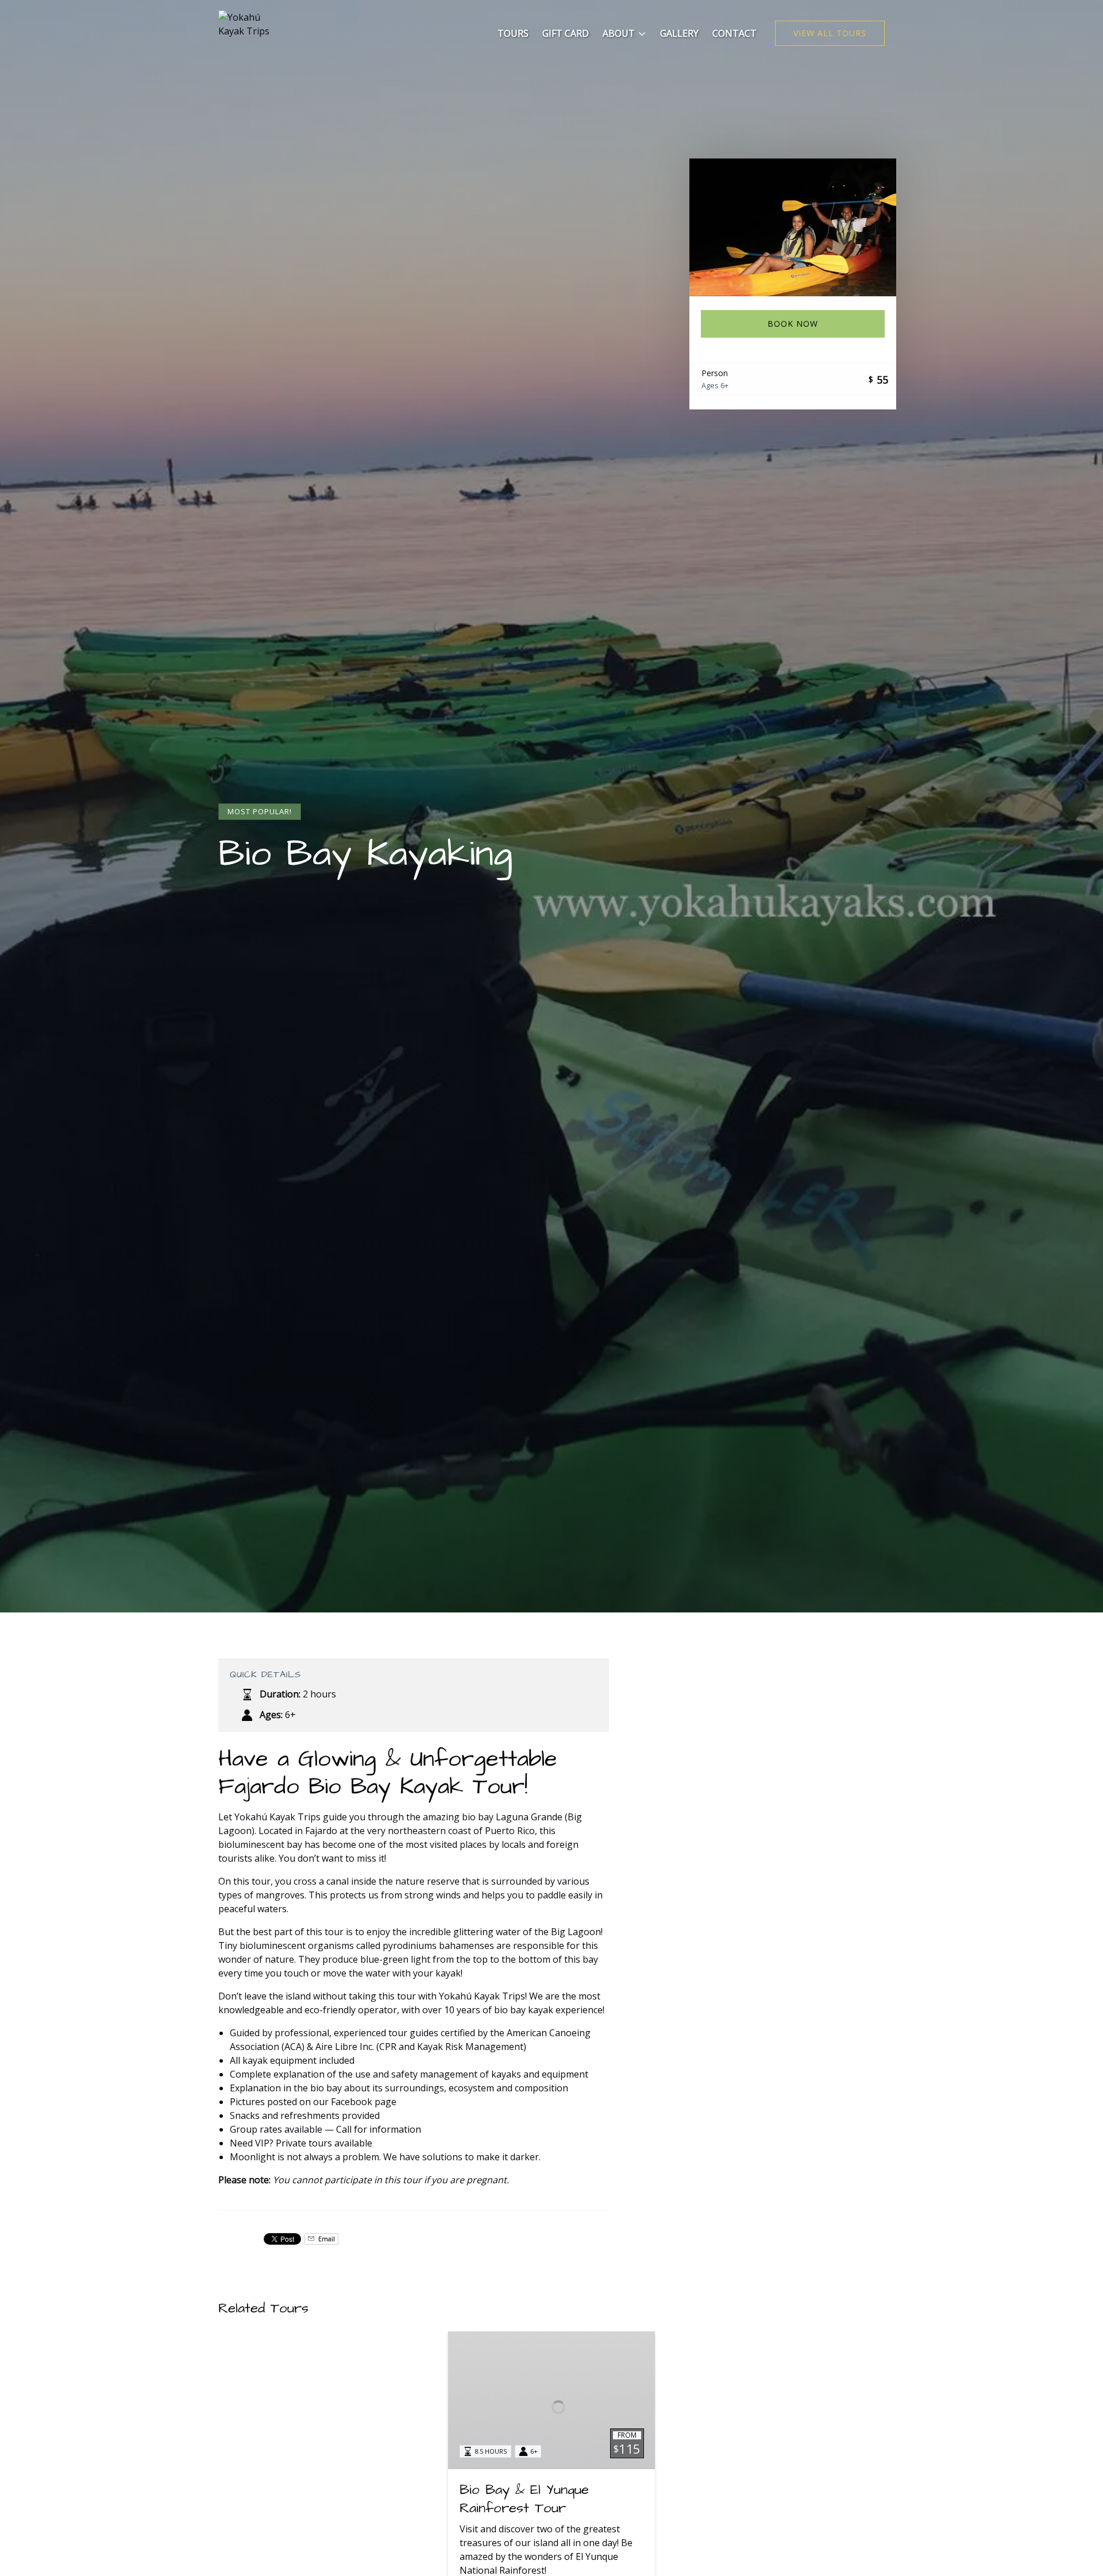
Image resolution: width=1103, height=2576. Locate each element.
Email (326, 2239)
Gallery (679, 33)
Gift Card (566, 33)
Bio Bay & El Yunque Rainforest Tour (524, 2499)
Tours (513, 33)
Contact (734, 33)
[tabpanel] (793, 227)
